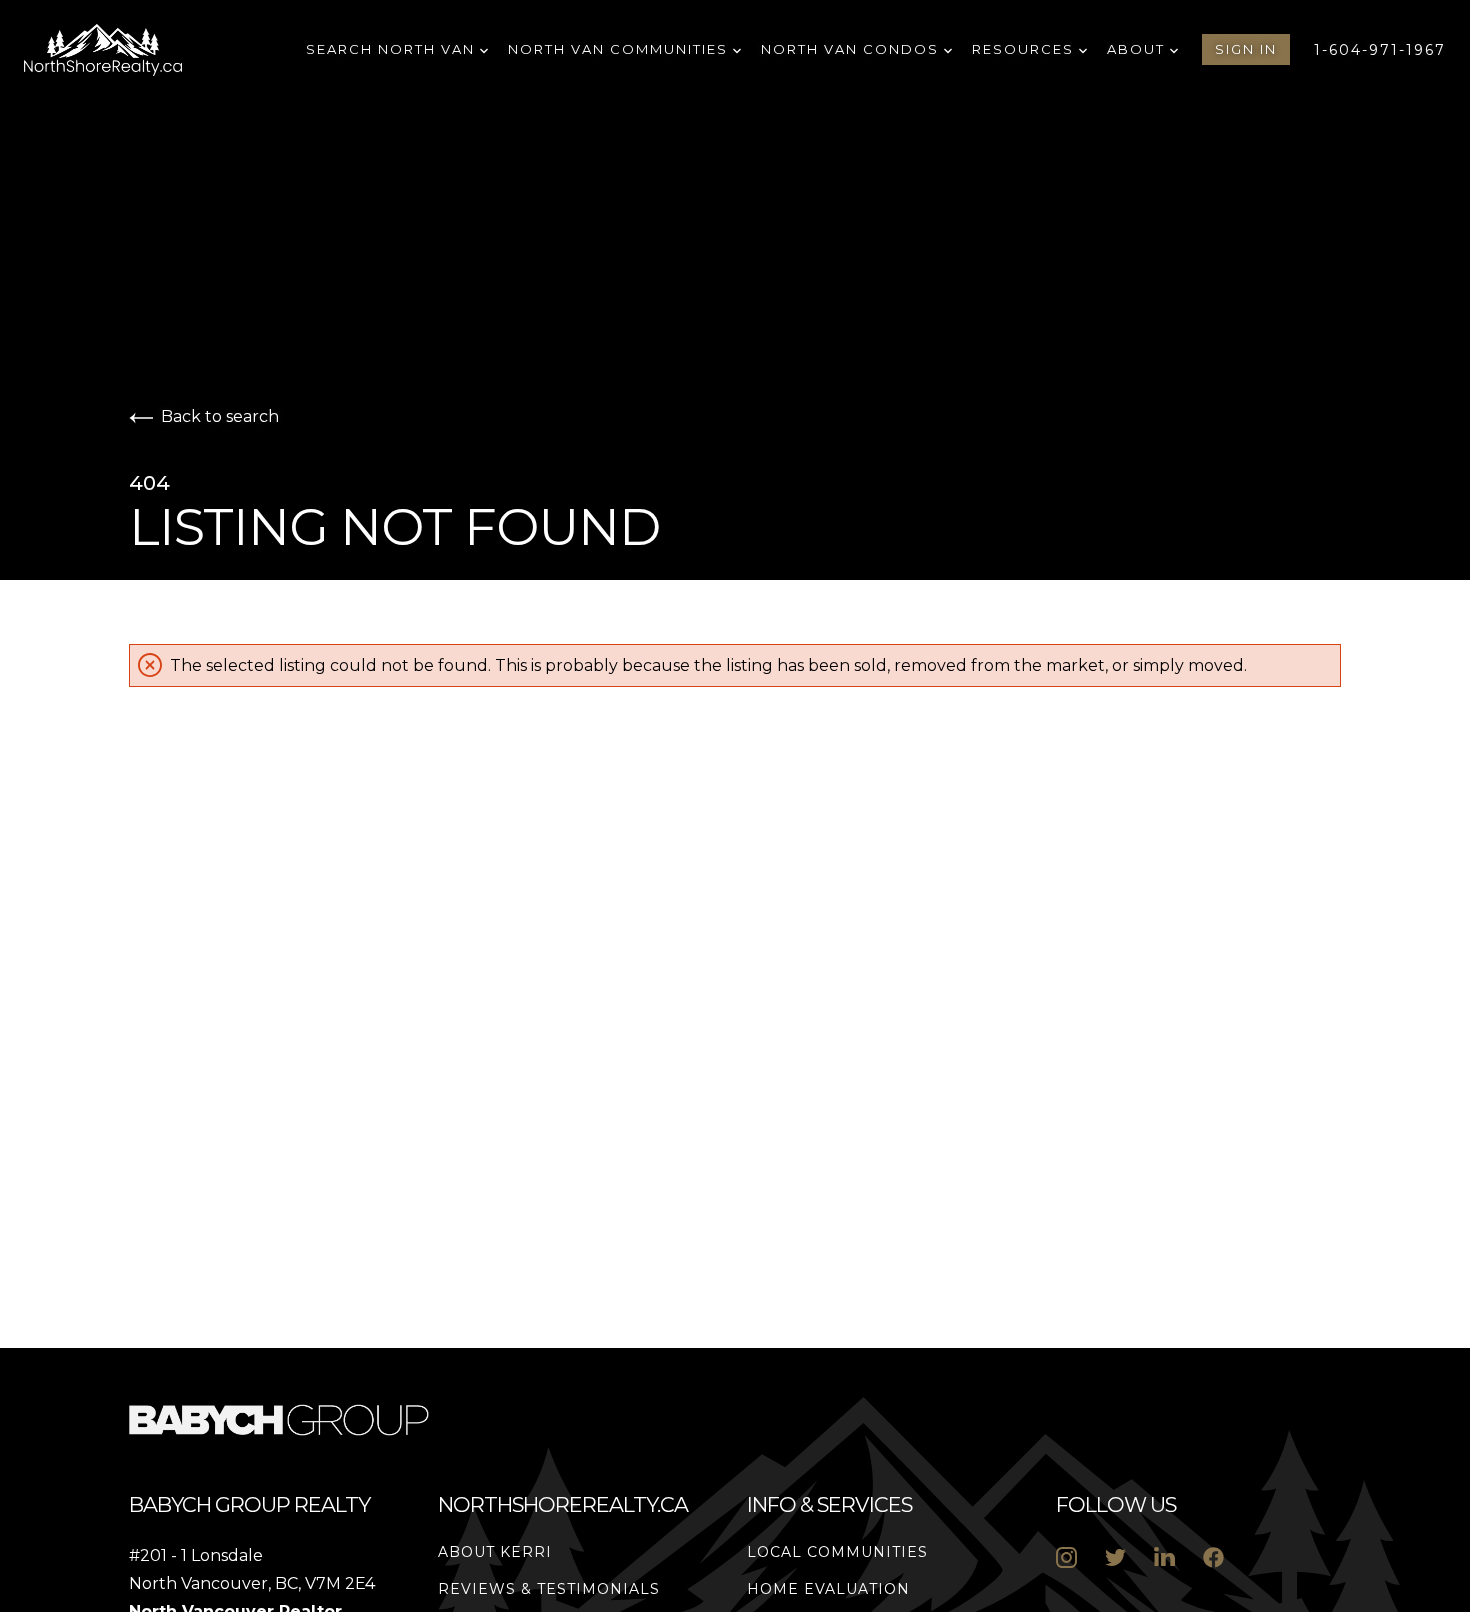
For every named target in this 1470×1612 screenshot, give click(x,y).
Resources (1025, 49)
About (1138, 49)
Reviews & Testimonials (549, 1589)
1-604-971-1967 (1380, 50)
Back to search (220, 416)
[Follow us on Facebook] (1213, 1557)
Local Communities (837, 1552)
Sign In (1246, 49)
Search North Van (393, 49)
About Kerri (495, 1552)
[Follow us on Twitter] (1115, 1557)
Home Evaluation (828, 1589)
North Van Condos (852, 49)
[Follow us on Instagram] (1066, 1557)
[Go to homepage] (126, 50)
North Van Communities (620, 49)
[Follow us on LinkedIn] (1164, 1557)
